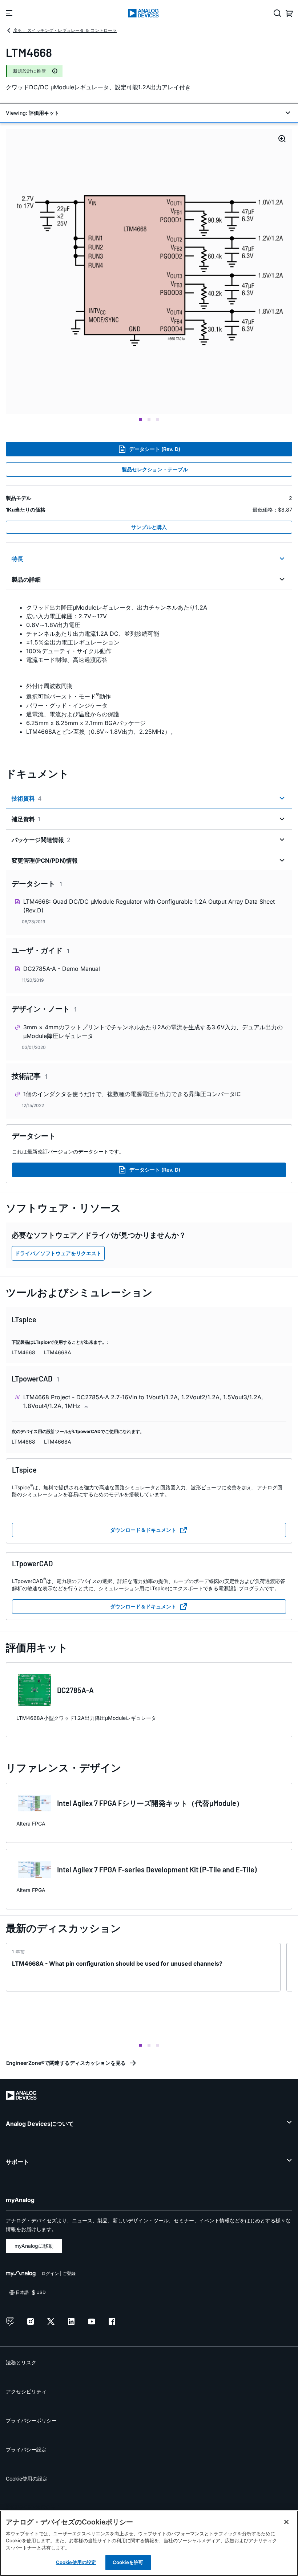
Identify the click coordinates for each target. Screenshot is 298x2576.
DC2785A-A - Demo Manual (62, 969)
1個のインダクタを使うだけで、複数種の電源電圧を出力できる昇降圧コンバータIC (132, 1094)
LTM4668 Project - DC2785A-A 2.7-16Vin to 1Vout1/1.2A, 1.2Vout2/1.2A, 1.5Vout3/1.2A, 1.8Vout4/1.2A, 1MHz (143, 1401)
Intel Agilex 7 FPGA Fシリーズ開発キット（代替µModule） (150, 1803)
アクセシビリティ (26, 2391)
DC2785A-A (75, 1690)
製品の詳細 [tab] (26, 579)
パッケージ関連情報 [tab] (41, 840)
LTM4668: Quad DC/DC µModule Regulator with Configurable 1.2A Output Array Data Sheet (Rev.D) (149, 906)
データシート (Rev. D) (155, 449)
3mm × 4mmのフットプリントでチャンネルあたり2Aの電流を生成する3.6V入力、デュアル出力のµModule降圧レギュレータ (153, 1031)
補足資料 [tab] (26, 819)
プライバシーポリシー (31, 2420)
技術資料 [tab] (27, 798)
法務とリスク (21, 2362)
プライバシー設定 (26, 2449)
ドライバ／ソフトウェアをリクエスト (58, 1253)
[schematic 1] (149, 271)
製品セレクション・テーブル (155, 469)
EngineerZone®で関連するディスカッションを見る (66, 2063)
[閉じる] (286, 2522)
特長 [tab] (17, 559)
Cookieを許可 (128, 2562)
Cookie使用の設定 (27, 2479)
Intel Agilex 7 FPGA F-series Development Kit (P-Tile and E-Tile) (157, 1869)
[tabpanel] (149, 669)
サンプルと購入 (149, 527)
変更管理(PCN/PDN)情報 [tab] (45, 860)
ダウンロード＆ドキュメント (143, 1530)
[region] (149, 2543)
